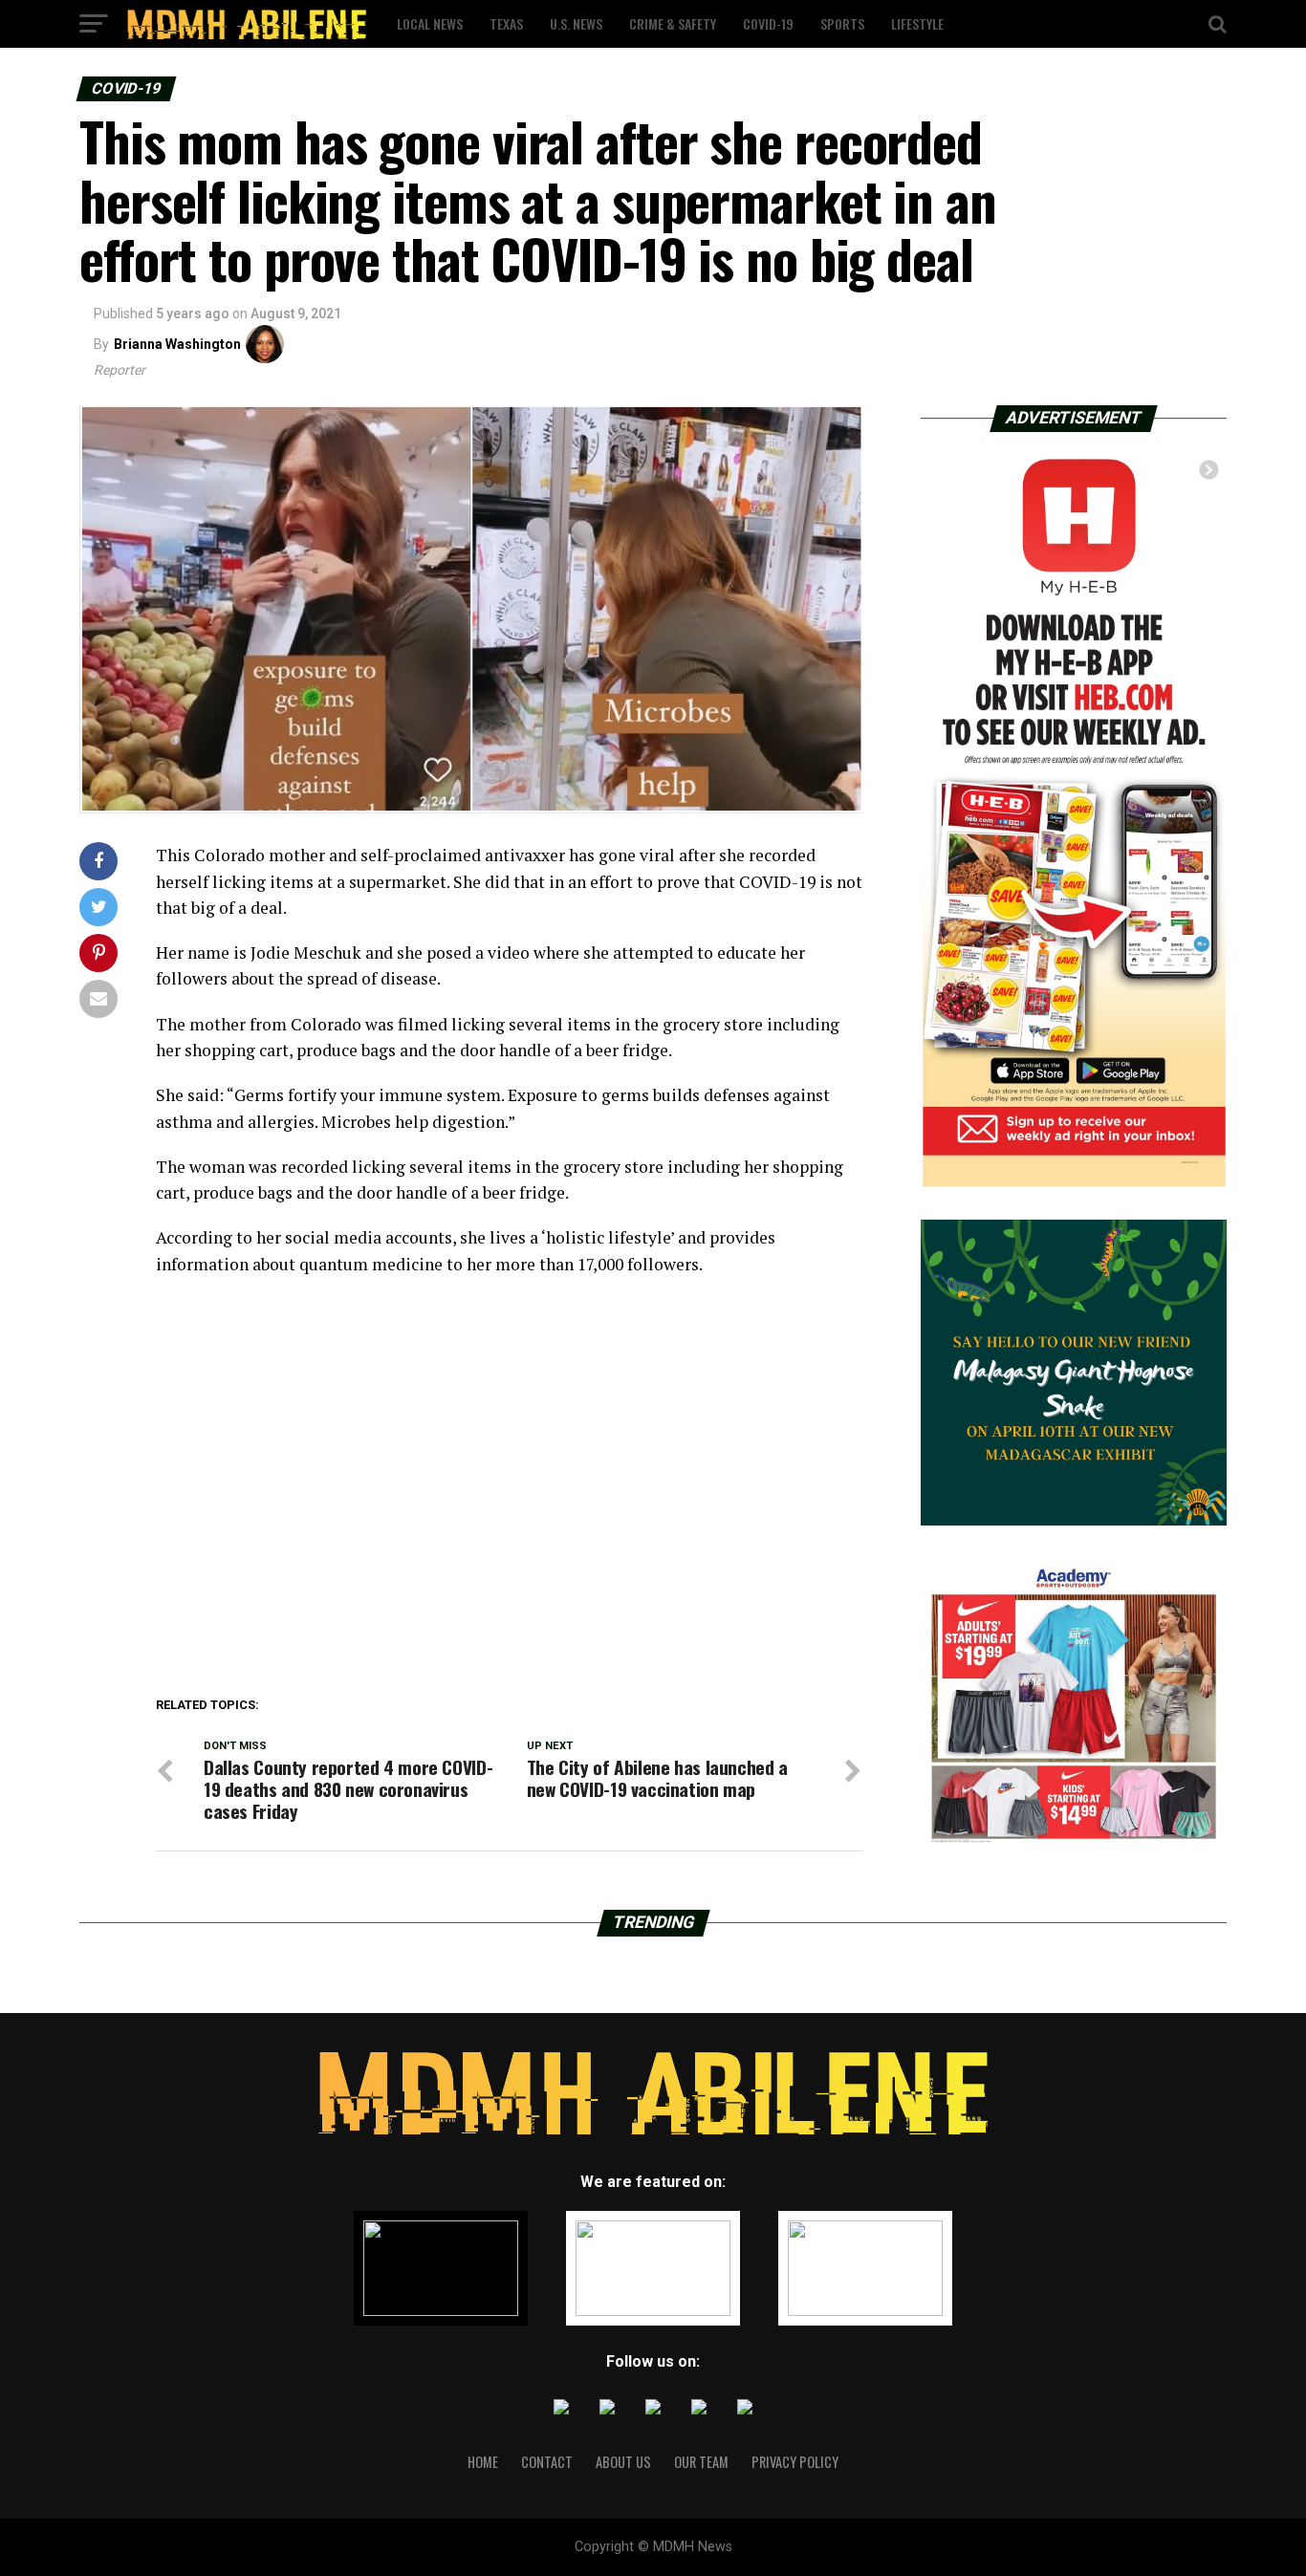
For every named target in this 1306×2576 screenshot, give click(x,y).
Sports (842, 23)
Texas (506, 23)
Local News (430, 23)
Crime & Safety (673, 23)
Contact (547, 2462)
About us (623, 2462)
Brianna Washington (177, 344)
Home (483, 2462)
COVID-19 (768, 23)
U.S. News (576, 23)
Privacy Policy (795, 2462)
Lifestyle (917, 23)
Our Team (701, 2462)
